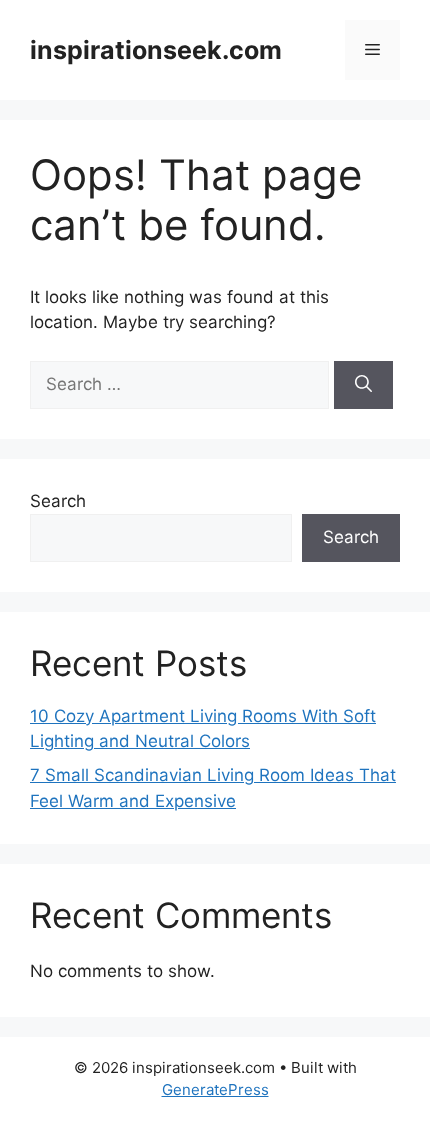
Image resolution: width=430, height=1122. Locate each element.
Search (58, 501)
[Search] (363, 385)
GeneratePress (215, 1089)
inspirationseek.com (156, 50)
